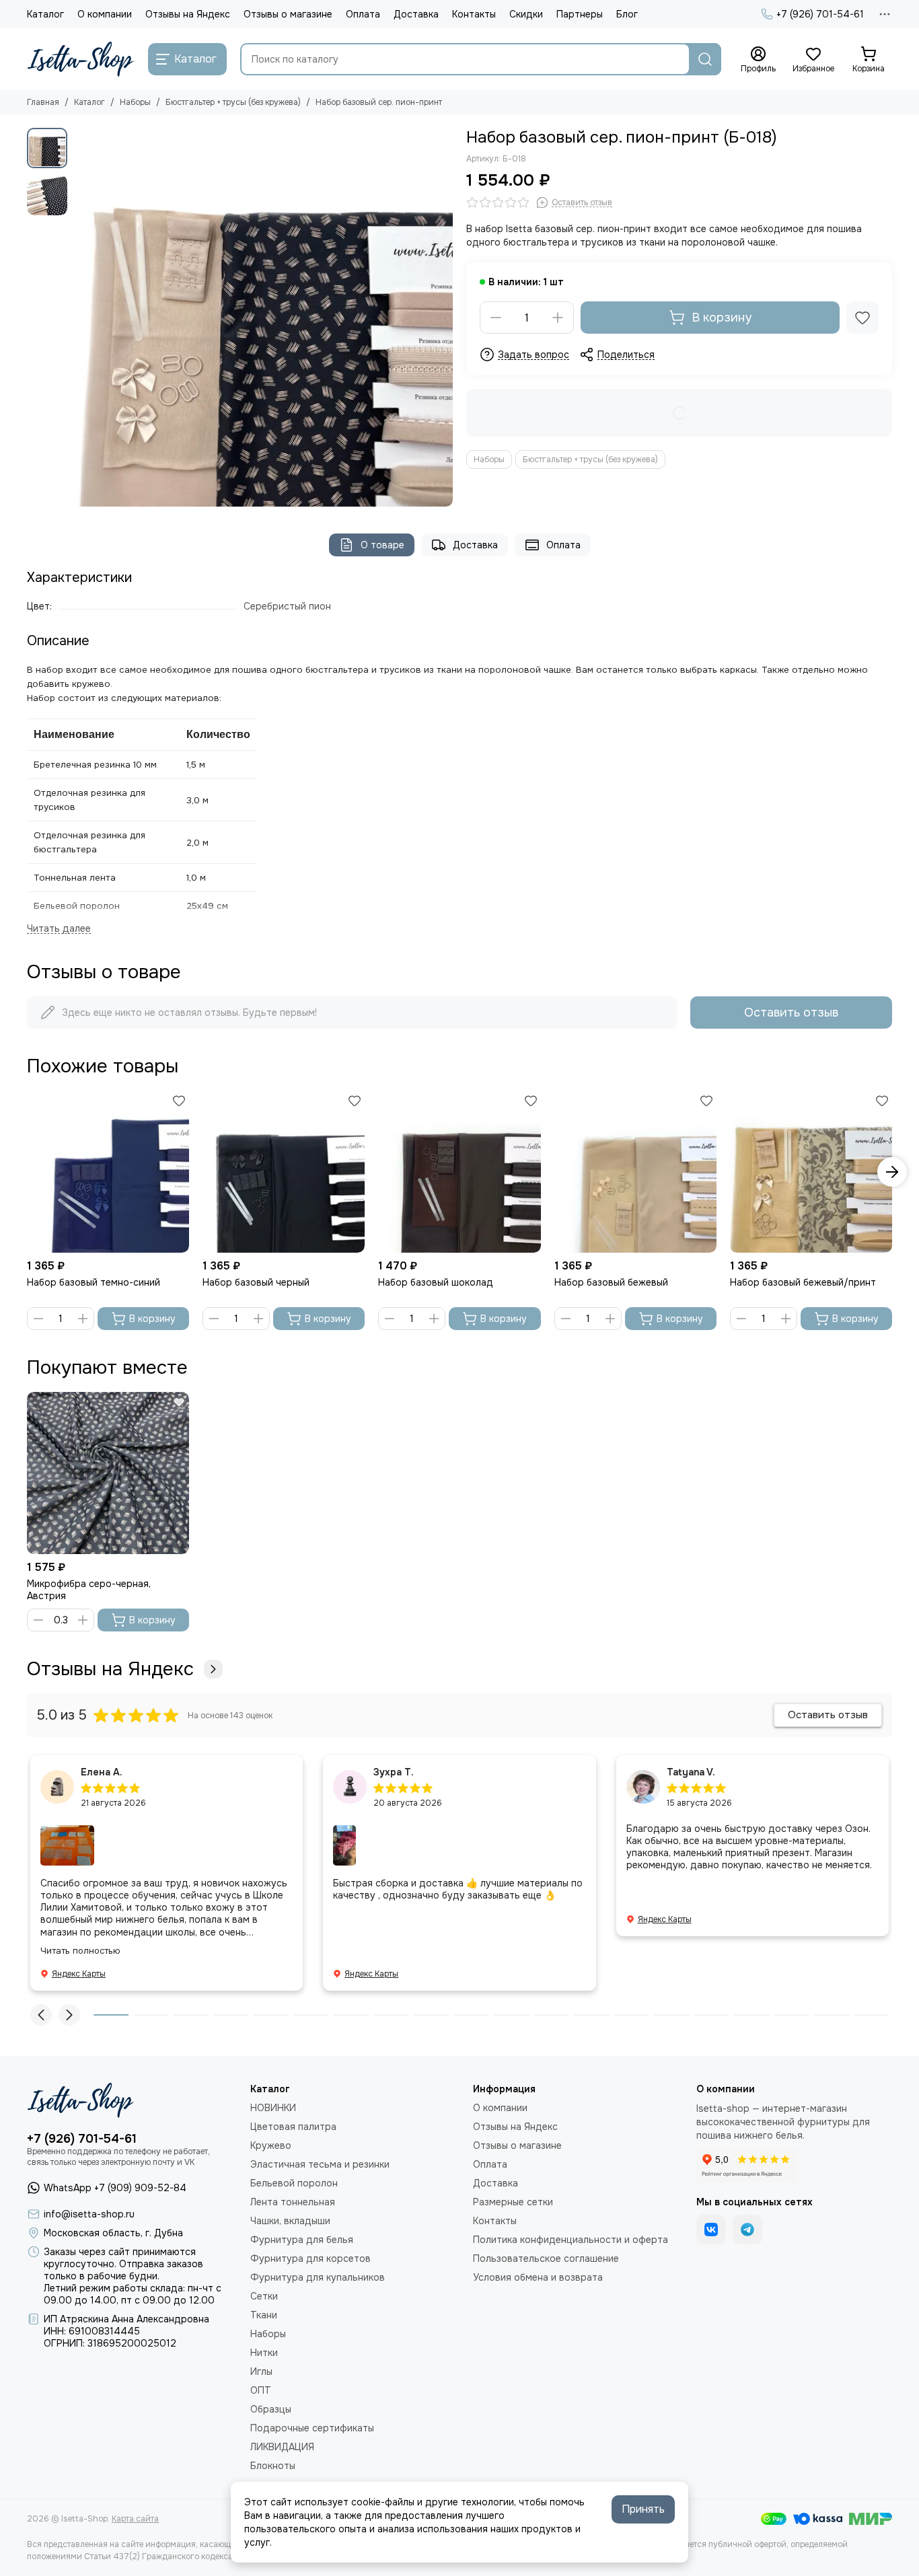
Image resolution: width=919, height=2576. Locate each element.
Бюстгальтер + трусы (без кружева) (233, 102)
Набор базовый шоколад (436, 1282)
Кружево (271, 2145)
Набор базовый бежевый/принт (803, 1282)
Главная (43, 102)
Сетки (264, 2296)
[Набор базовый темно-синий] (108, 1172)
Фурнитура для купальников (318, 2277)
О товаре (382, 545)
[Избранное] (862, 318)
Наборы (135, 102)
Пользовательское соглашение (546, 2258)
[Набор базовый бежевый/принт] (811, 1172)
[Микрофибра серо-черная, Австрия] (108, 1473)
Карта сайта (135, 2519)
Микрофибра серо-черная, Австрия (89, 1590)
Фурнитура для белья (302, 2240)
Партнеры (580, 14)
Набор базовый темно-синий (94, 1282)
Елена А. (102, 1772)
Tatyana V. (691, 1772)
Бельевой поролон (294, 2183)
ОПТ (261, 2390)
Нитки (264, 2353)
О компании (105, 14)
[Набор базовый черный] (284, 1172)
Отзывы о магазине (288, 14)
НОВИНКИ (273, 2108)
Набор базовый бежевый (611, 1282)
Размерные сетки (513, 2202)
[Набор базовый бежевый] (635, 1172)
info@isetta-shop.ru (89, 2214)
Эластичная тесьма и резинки (320, 2164)
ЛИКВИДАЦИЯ (282, 2447)
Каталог (45, 14)
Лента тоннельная (293, 2202)
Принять (643, 2509)
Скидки (526, 14)
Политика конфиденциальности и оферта (571, 2240)
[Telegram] (747, 2230)
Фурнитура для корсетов (310, 2258)
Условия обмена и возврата (538, 2277)
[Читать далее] (59, 929)
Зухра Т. (394, 1772)
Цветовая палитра (293, 2127)
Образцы (271, 2409)
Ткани (264, 2315)
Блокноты (273, 2466)
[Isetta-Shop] (81, 59)
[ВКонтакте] (711, 2230)
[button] (81, 318)
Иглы (261, 2371)
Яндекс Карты (79, 1974)
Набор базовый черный (256, 1282)
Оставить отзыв (791, 1013)
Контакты (474, 14)
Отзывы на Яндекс (188, 14)
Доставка (416, 14)
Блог (627, 14)
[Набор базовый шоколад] (459, 1172)
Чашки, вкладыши (290, 2221)
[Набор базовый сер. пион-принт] (263, 317)
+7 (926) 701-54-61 (820, 14)
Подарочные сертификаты (312, 2428)
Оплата (363, 14)
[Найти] (705, 59)
